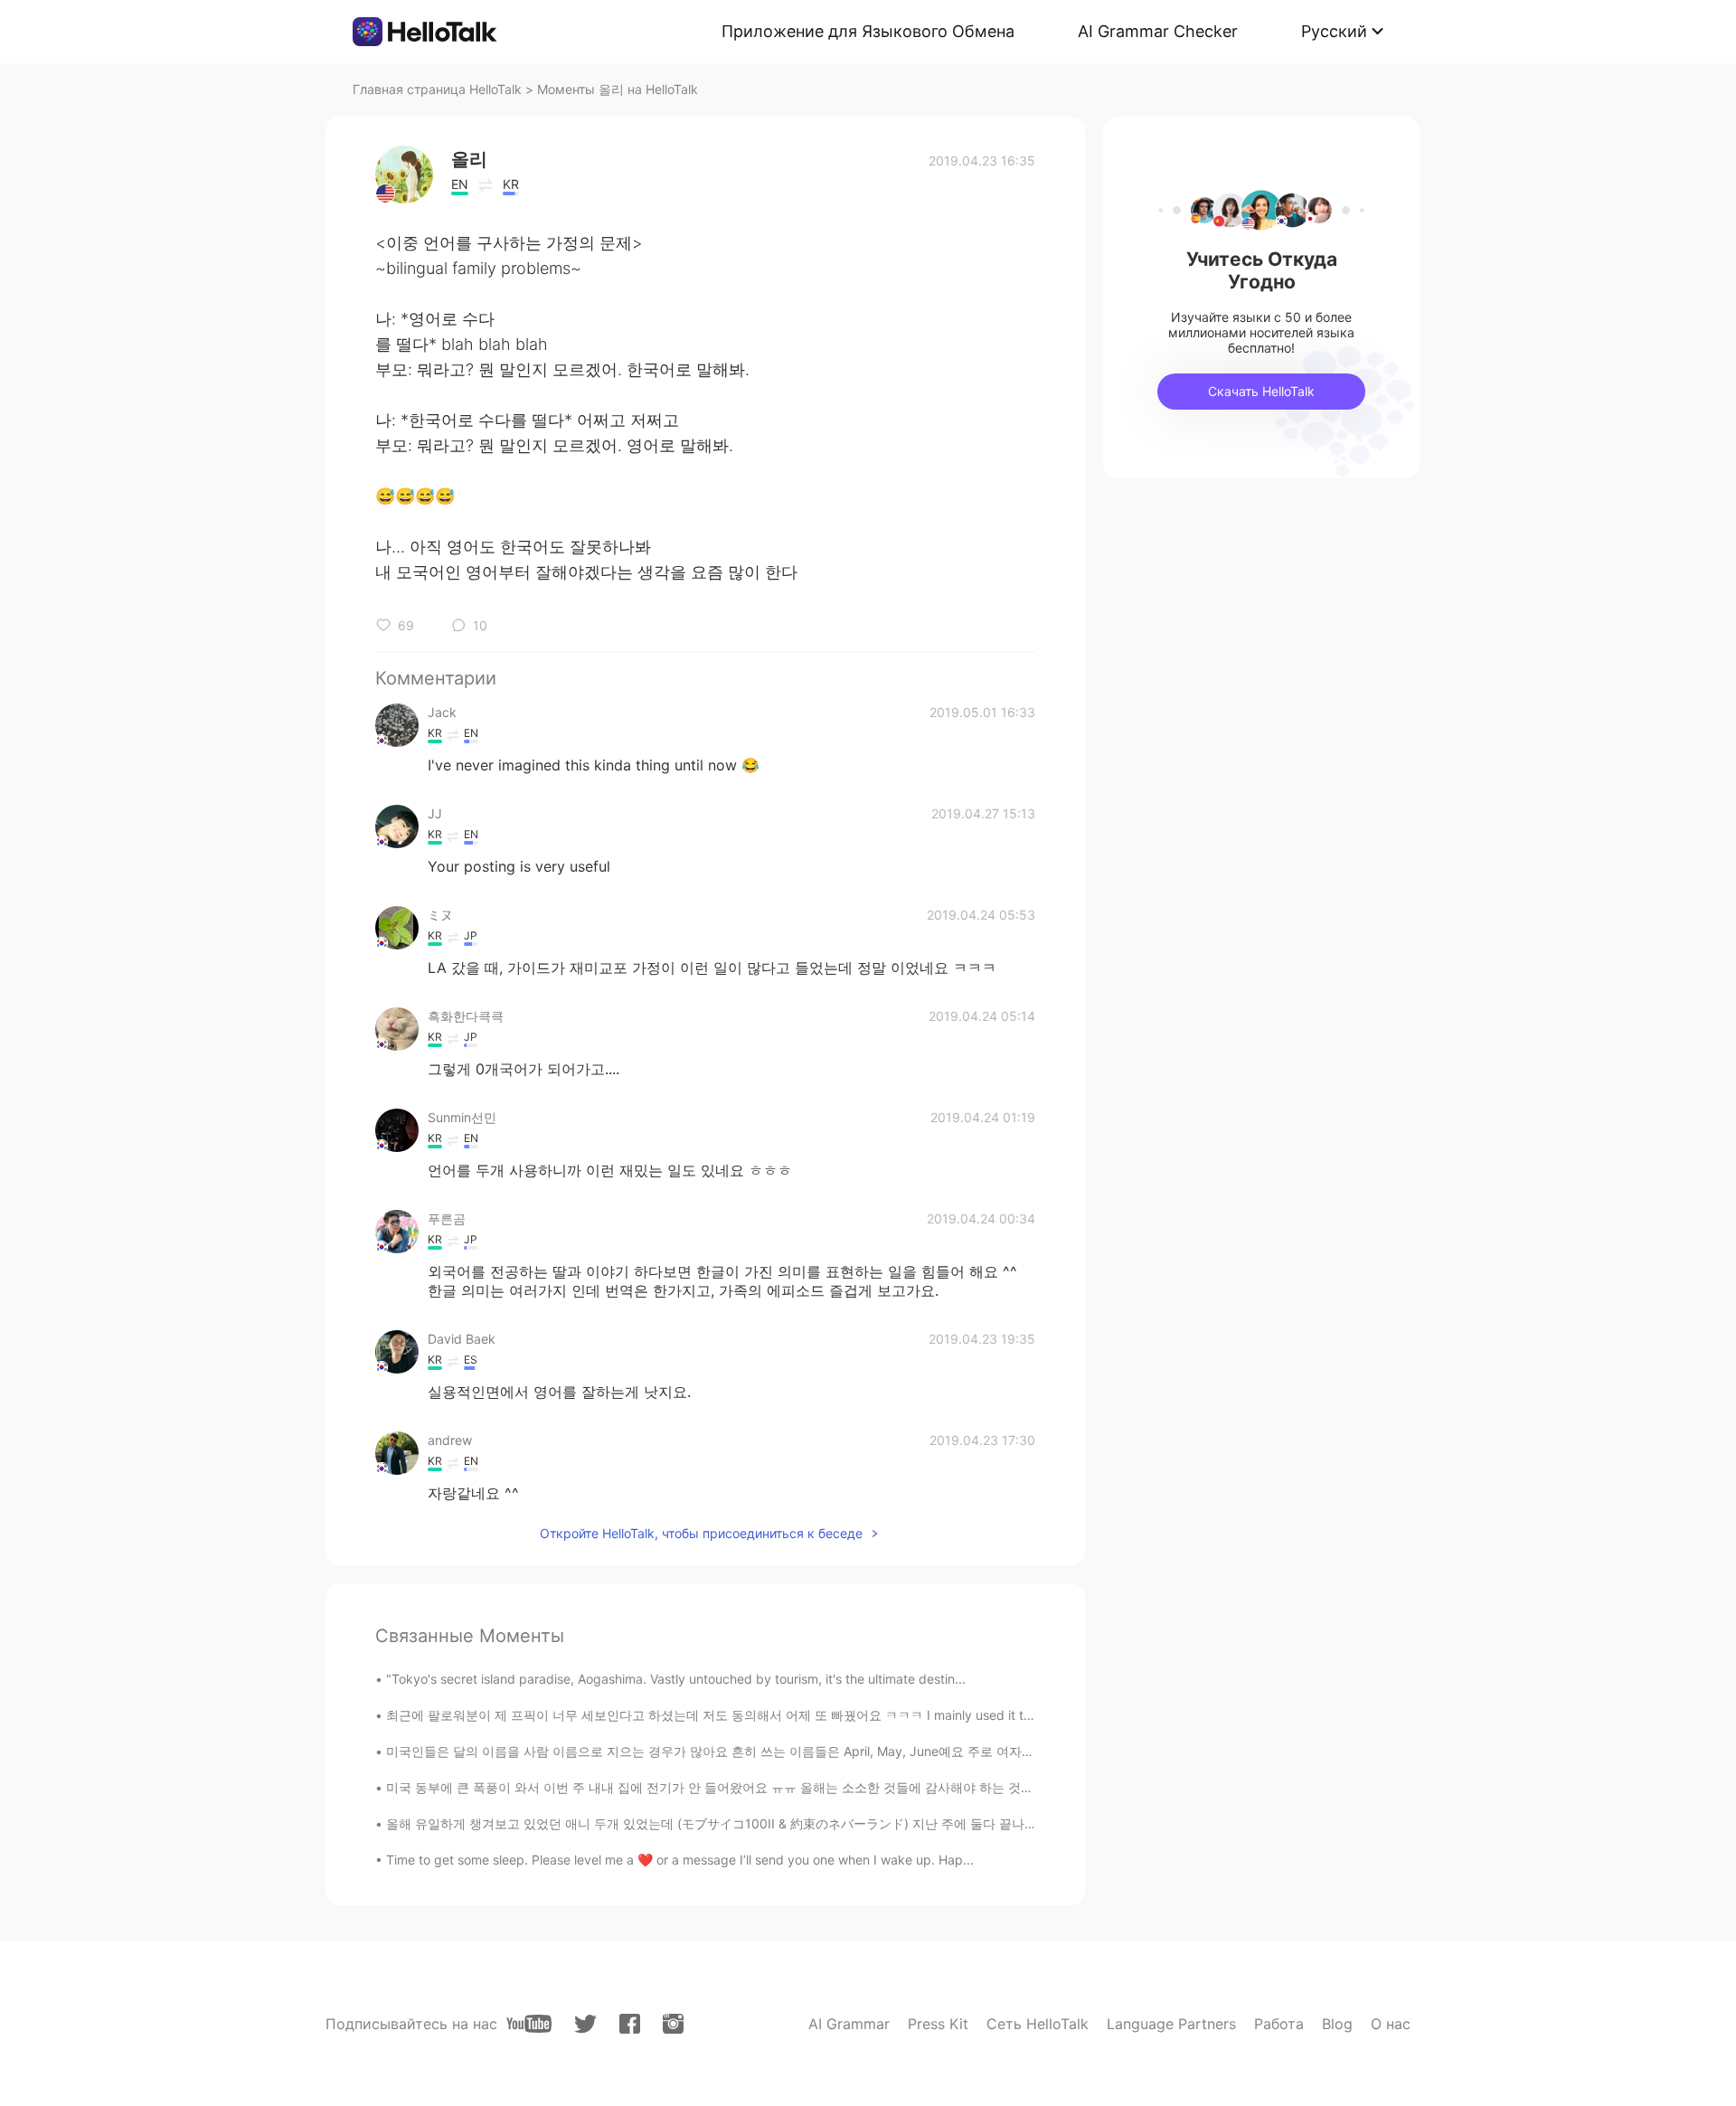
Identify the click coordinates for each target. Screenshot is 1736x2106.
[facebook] (630, 2024)
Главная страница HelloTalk (437, 89)
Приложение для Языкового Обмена (868, 31)
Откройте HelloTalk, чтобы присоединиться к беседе (701, 1533)
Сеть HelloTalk (1038, 2024)
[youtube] (529, 2024)
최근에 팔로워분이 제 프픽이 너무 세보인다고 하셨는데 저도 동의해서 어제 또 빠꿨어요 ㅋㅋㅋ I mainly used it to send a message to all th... (788, 1715)
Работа (1279, 2024)
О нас (1391, 2024)
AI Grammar (849, 2024)
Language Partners (1171, 2024)
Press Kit (938, 2024)
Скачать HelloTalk (1261, 391)
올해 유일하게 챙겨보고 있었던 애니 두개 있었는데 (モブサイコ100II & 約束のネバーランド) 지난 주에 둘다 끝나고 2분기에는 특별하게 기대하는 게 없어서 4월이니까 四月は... (883, 1823)
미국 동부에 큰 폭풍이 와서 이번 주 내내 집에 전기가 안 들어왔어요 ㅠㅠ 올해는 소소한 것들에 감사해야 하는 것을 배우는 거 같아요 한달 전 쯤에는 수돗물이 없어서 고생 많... (879, 1787)
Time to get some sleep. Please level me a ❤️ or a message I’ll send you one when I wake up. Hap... (680, 1860)
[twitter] (585, 2024)
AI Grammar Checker (1158, 31)
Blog (1337, 2024)
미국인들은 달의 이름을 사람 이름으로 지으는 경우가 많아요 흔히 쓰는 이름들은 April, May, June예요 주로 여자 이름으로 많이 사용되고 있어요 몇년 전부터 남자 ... (850, 1751)
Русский (1334, 31)
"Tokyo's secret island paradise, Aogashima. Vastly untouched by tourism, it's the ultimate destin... (676, 1679)
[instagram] (673, 2024)
